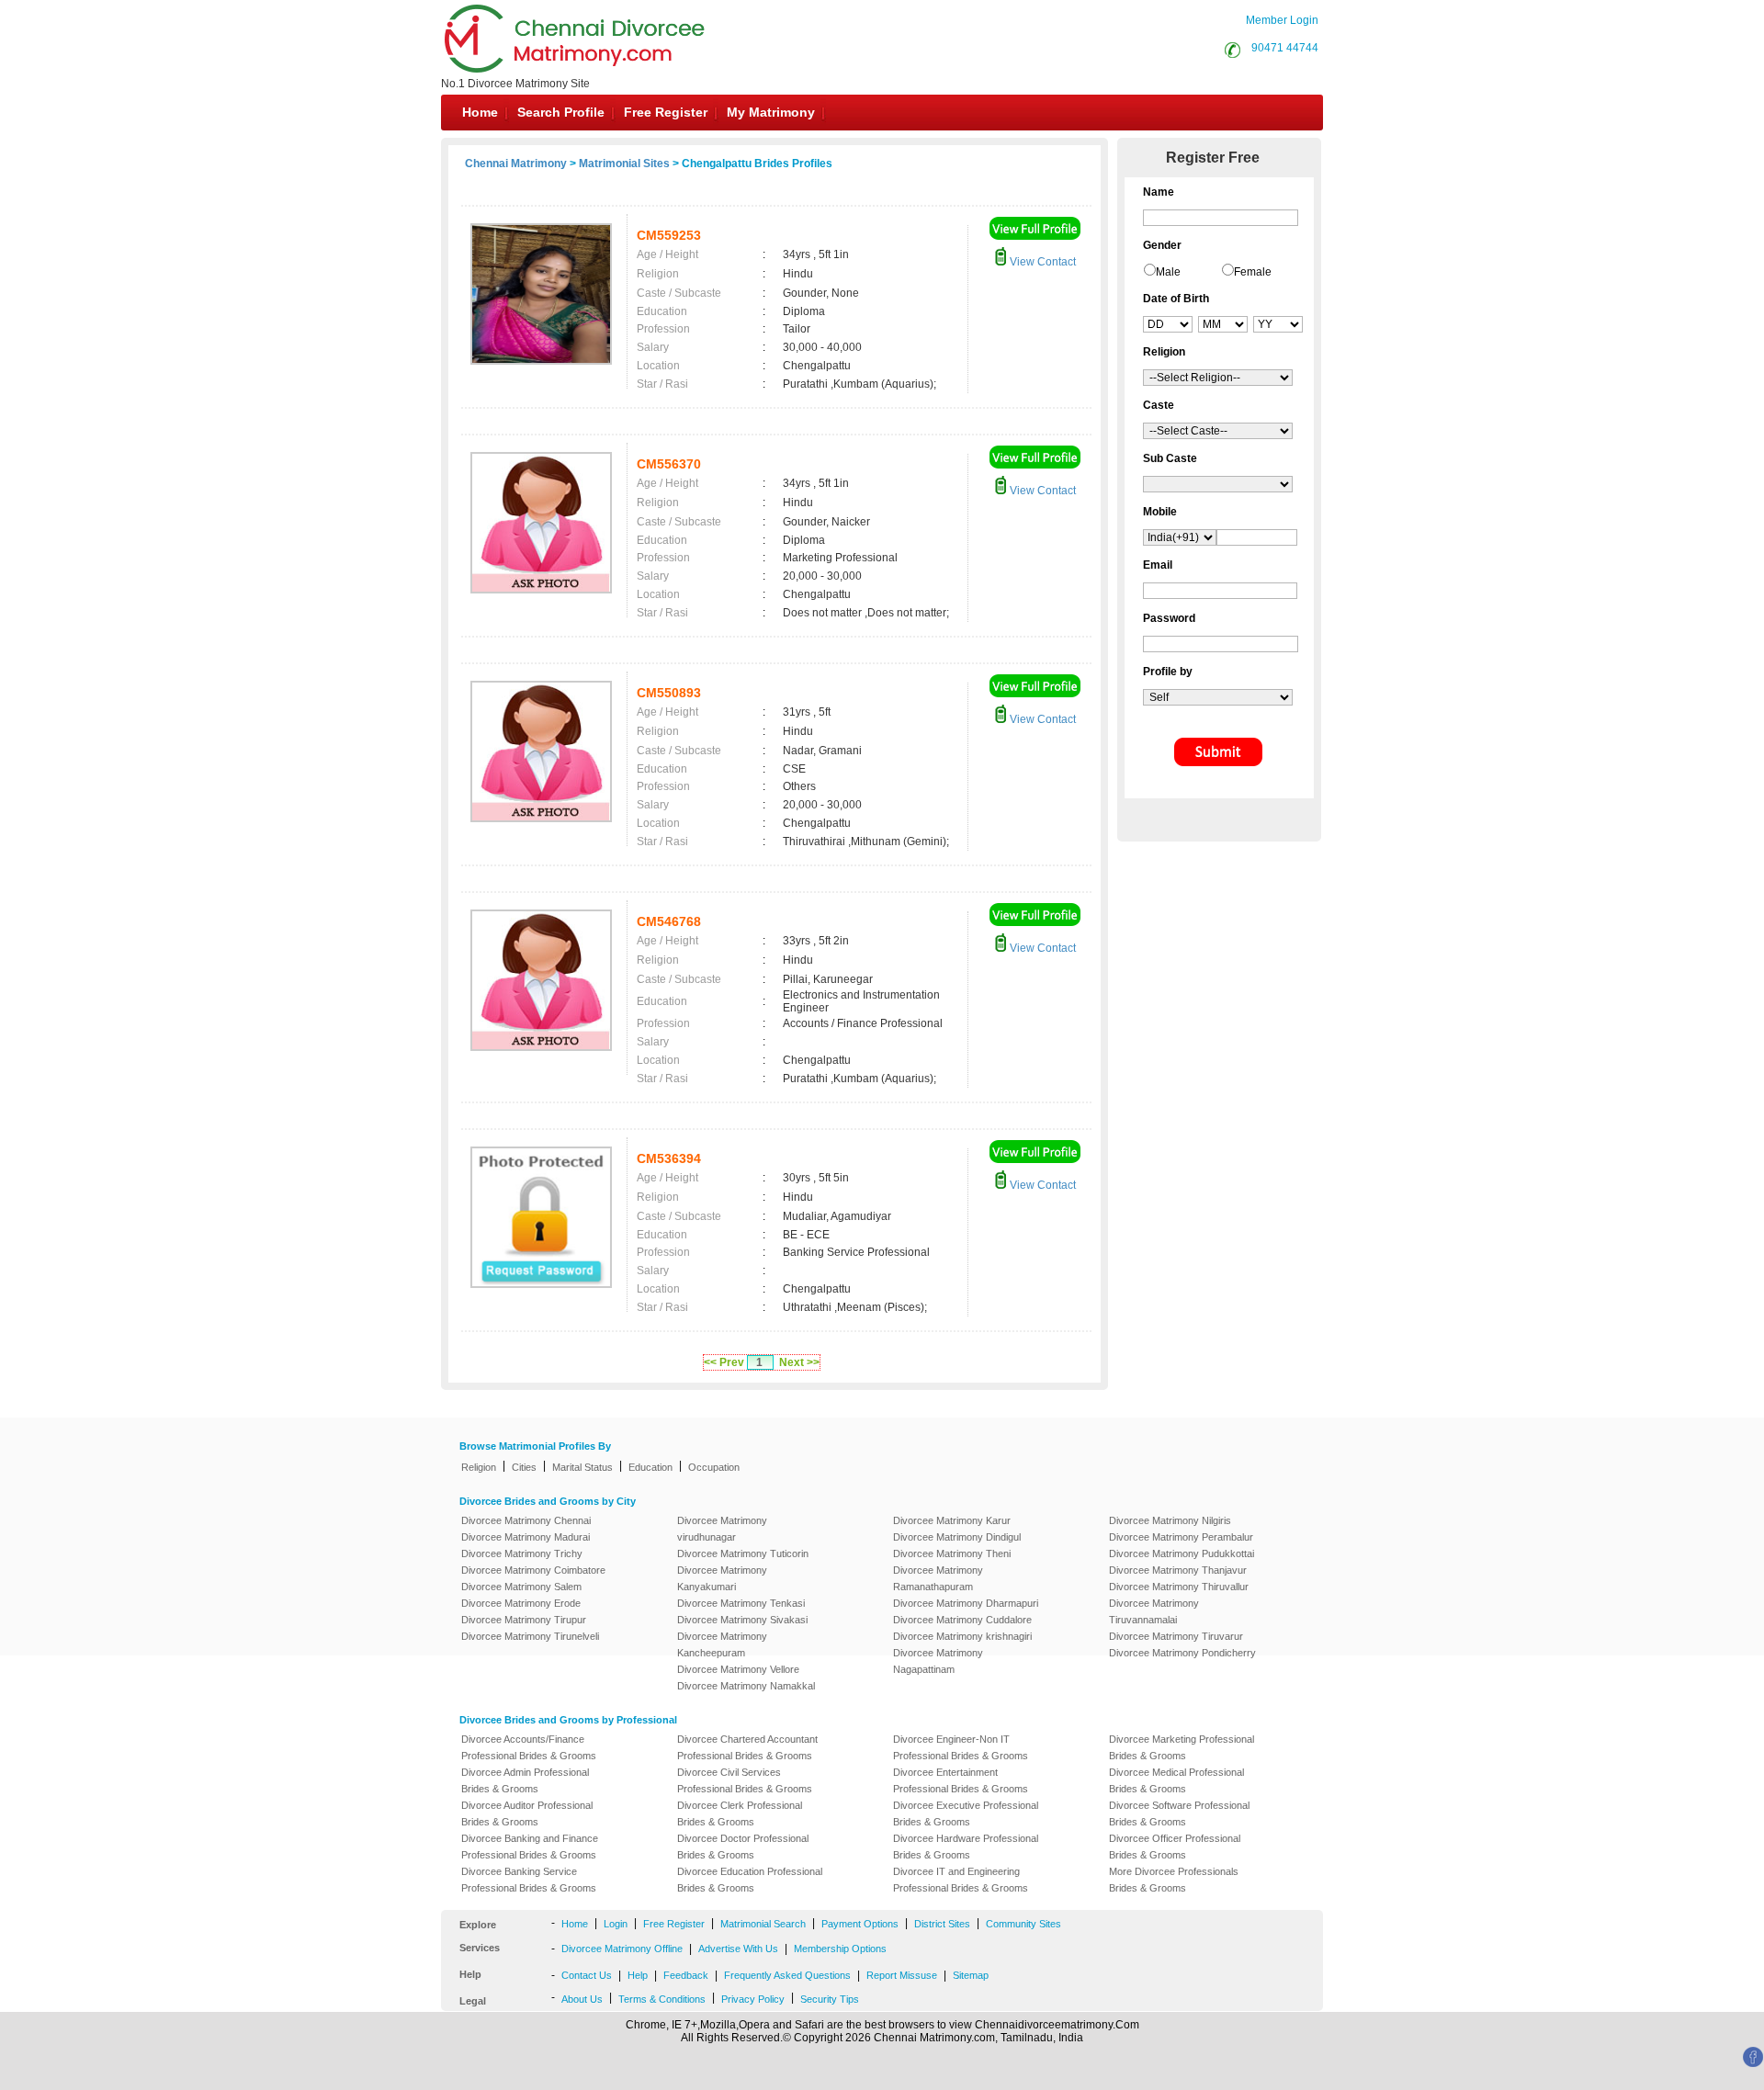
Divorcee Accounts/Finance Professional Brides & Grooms (529, 1747)
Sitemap (971, 1975)
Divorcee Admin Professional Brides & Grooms (525, 1780)
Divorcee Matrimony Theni (952, 1553)
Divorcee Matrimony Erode (521, 1603)
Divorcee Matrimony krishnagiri (962, 1636)
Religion (479, 1467)
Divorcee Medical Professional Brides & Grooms (1176, 1780)
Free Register (666, 112)
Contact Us (587, 1975)
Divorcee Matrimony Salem (521, 1587)
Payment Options (860, 1924)
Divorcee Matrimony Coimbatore (533, 1570)
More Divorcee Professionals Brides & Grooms (1174, 1880)
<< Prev (724, 1362)
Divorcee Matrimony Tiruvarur (1176, 1636)
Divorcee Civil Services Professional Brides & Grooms (745, 1780)
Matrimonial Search (763, 1924)
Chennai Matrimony (516, 164)
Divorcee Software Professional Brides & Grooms (1179, 1813)
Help (638, 1975)
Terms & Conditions (662, 1999)
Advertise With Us (738, 1949)
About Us (582, 1999)
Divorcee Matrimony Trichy (522, 1553)
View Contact (1041, 262)
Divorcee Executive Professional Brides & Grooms (966, 1813)
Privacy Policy (753, 1999)
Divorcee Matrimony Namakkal (746, 1686)
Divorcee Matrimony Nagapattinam (938, 1661)
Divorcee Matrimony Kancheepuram (722, 1644)
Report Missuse (902, 1975)
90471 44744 (1285, 48)
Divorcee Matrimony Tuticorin (743, 1553)
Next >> (799, 1362)
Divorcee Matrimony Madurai (526, 1537)
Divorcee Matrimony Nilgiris (1170, 1520)
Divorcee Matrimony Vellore (738, 1669)
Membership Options (840, 1949)
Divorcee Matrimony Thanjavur (1178, 1570)
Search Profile (561, 112)
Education (650, 1467)
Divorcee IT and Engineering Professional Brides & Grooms (961, 1880)
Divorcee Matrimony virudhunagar (722, 1529)
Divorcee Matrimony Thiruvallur (1179, 1587)
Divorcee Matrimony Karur (952, 1520)
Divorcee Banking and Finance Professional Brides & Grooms (530, 1847)
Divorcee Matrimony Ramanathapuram (938, 1578)
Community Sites (1023, 1924)
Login (616, 1924)
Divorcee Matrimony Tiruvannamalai (1154, 1611)
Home (480, 112)
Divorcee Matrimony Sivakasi (742, 1620)
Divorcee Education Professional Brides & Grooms (750, 1880)
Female (1253, 272)
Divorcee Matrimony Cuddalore (962, 1620)
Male (1168, 272)
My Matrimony (771, 112)
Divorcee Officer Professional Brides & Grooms (1175, 1847)
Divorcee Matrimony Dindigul (957, 1537)
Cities (524, 1467)
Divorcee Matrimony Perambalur (1181, 1537)
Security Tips (830, 1999)
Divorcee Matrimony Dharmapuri (966, 1603)
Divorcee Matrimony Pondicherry (1182, 1653)
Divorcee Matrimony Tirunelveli (530, 1636)
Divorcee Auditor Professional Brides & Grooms (527, 1813)
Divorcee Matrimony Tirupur (524, 1620)
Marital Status (582, 1467)
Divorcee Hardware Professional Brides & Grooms (966, 1847)
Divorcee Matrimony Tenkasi (741, 1603)
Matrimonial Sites (624, 164)
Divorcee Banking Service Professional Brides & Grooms (529, 1880)
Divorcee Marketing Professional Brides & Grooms (1182, 1747)
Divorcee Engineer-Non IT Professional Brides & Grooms (961, 1747)
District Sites (942, 1924)
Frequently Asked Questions (787, 1975)
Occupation (714, 1467)
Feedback (686, 1975)
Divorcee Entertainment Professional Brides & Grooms (961, 1780)
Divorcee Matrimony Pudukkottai (1182, 1553)
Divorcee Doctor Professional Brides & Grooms (743, 1847)
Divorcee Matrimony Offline (622, 1949)
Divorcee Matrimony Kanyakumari (722, 1578)
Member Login (1282, 20)
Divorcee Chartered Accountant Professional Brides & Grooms (747, 1747)
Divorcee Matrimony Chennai (526, 1520)
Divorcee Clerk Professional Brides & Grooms (740, 1813)
